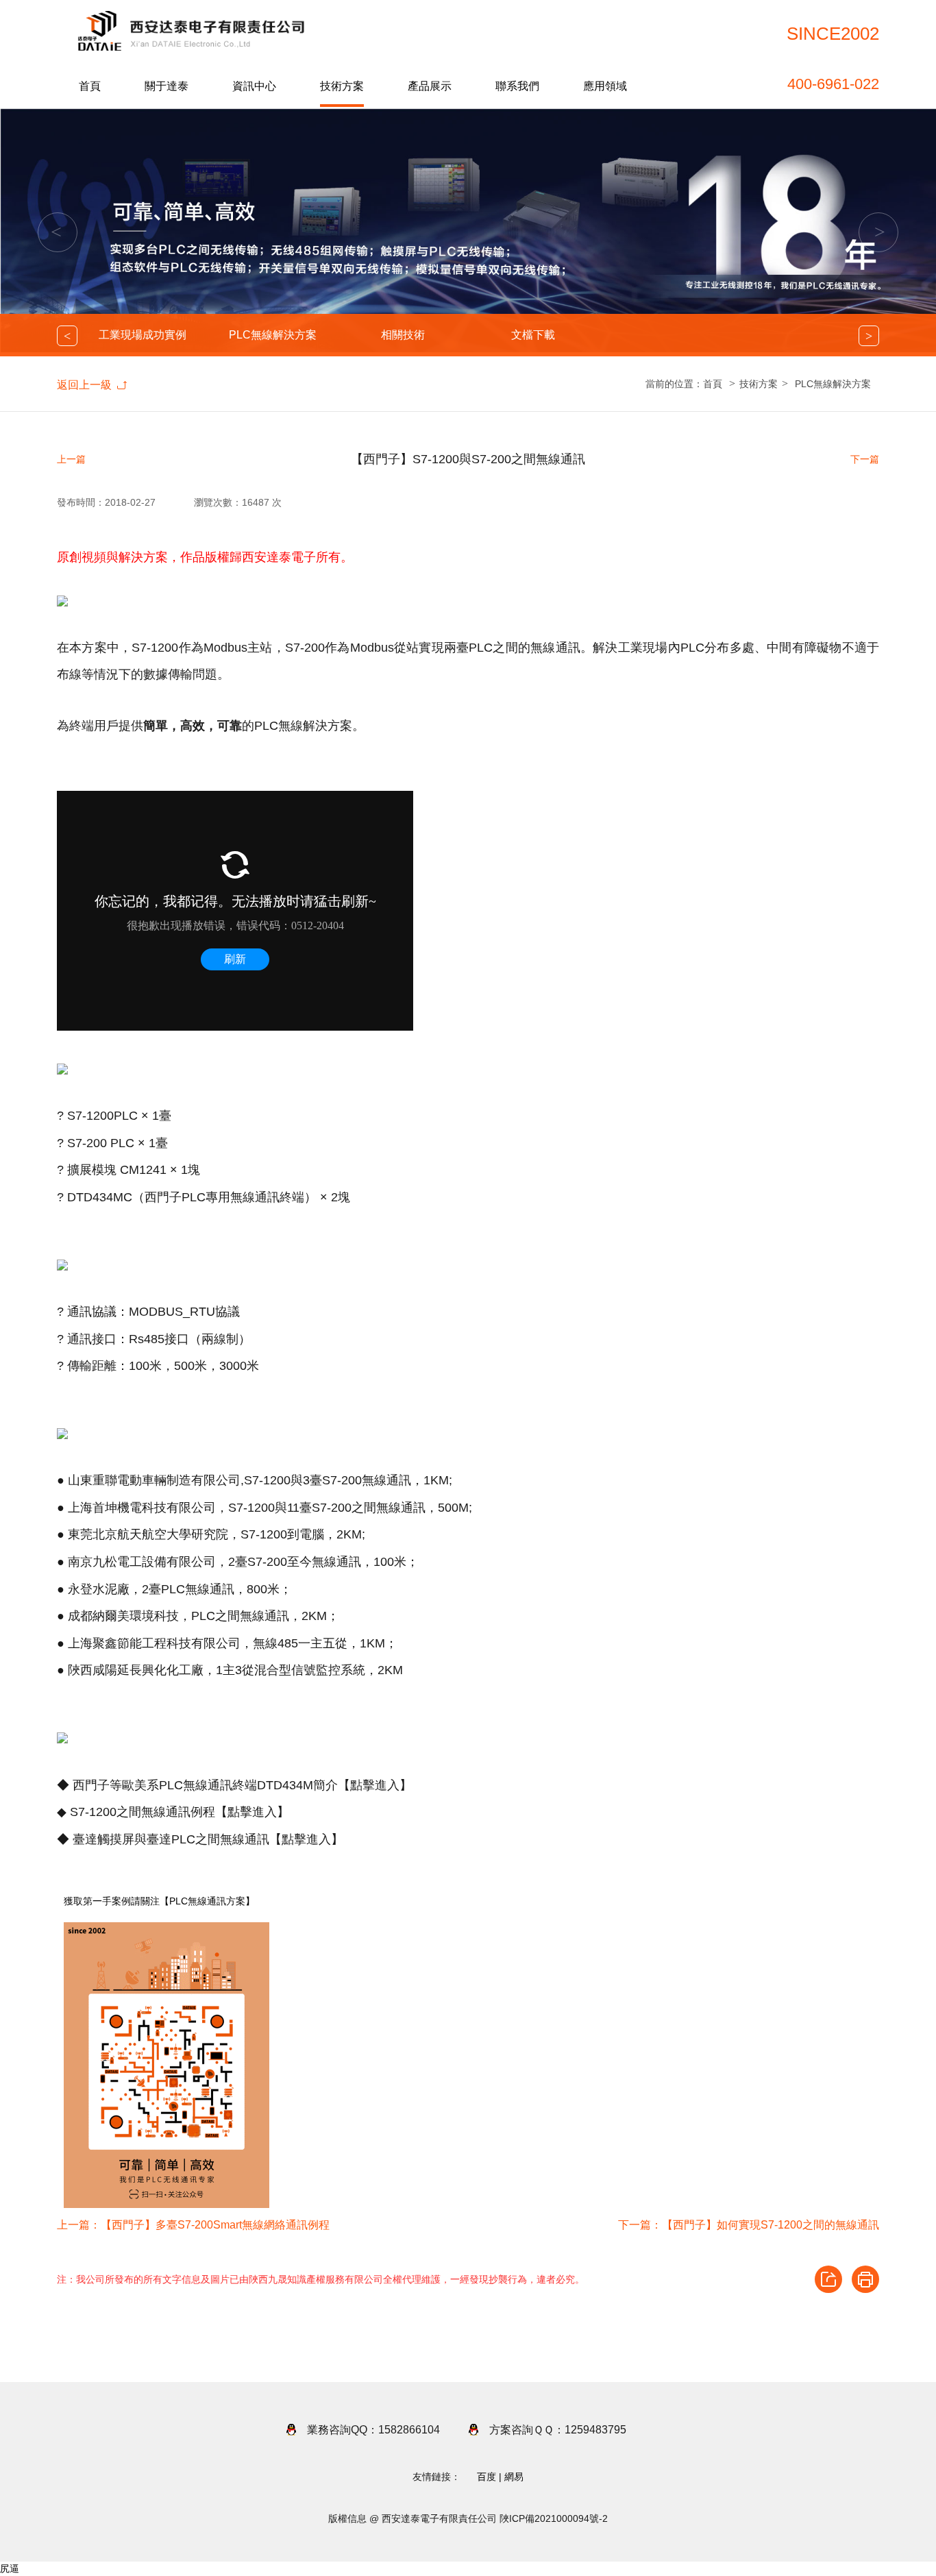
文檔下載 (533, 335)
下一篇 (865, 459)
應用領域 (605, 86)
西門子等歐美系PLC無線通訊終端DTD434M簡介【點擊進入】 (242, 1785)
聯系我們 (517, 86)
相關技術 (403, 335)
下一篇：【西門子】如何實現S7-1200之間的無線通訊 (749, 2225)
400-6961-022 (833, 84)
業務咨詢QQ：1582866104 (373, 2430)
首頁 (90, 86)
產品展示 (430, 86)
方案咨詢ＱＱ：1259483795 (558, 2430)
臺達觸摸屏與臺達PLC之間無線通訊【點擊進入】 (208, 1839)
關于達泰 (167, 86)
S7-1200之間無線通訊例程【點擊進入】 (180, 1812)
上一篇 (71, 459)
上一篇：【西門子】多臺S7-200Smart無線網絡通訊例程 (193, 2225)
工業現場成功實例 (143, 335)
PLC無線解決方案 (273, 335)
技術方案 (342, 86)
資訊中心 (254, 86)
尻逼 (10, 2568)
